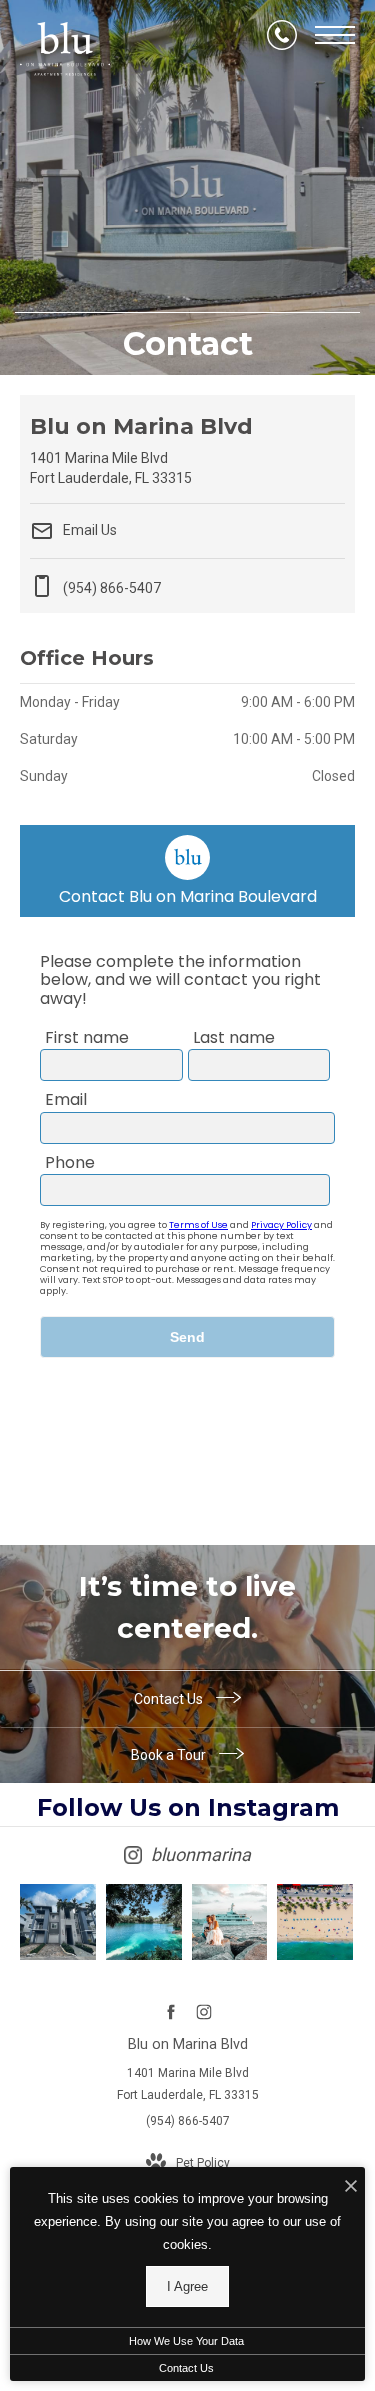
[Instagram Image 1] (58, 1922)
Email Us (88, 530)
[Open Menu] (335, 35)
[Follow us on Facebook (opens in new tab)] (171, 2012)
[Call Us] (282, 35)
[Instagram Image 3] (230, 1922)
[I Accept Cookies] (351, 2187)
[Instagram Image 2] (144, 1922)
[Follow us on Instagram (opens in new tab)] (204, 2012)
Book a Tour (170, 1755)
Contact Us (170, 1699)
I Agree (187, 2286)
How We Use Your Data (186, 2341)
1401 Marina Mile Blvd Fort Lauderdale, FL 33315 (188, 2084)
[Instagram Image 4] (315, 1922)
